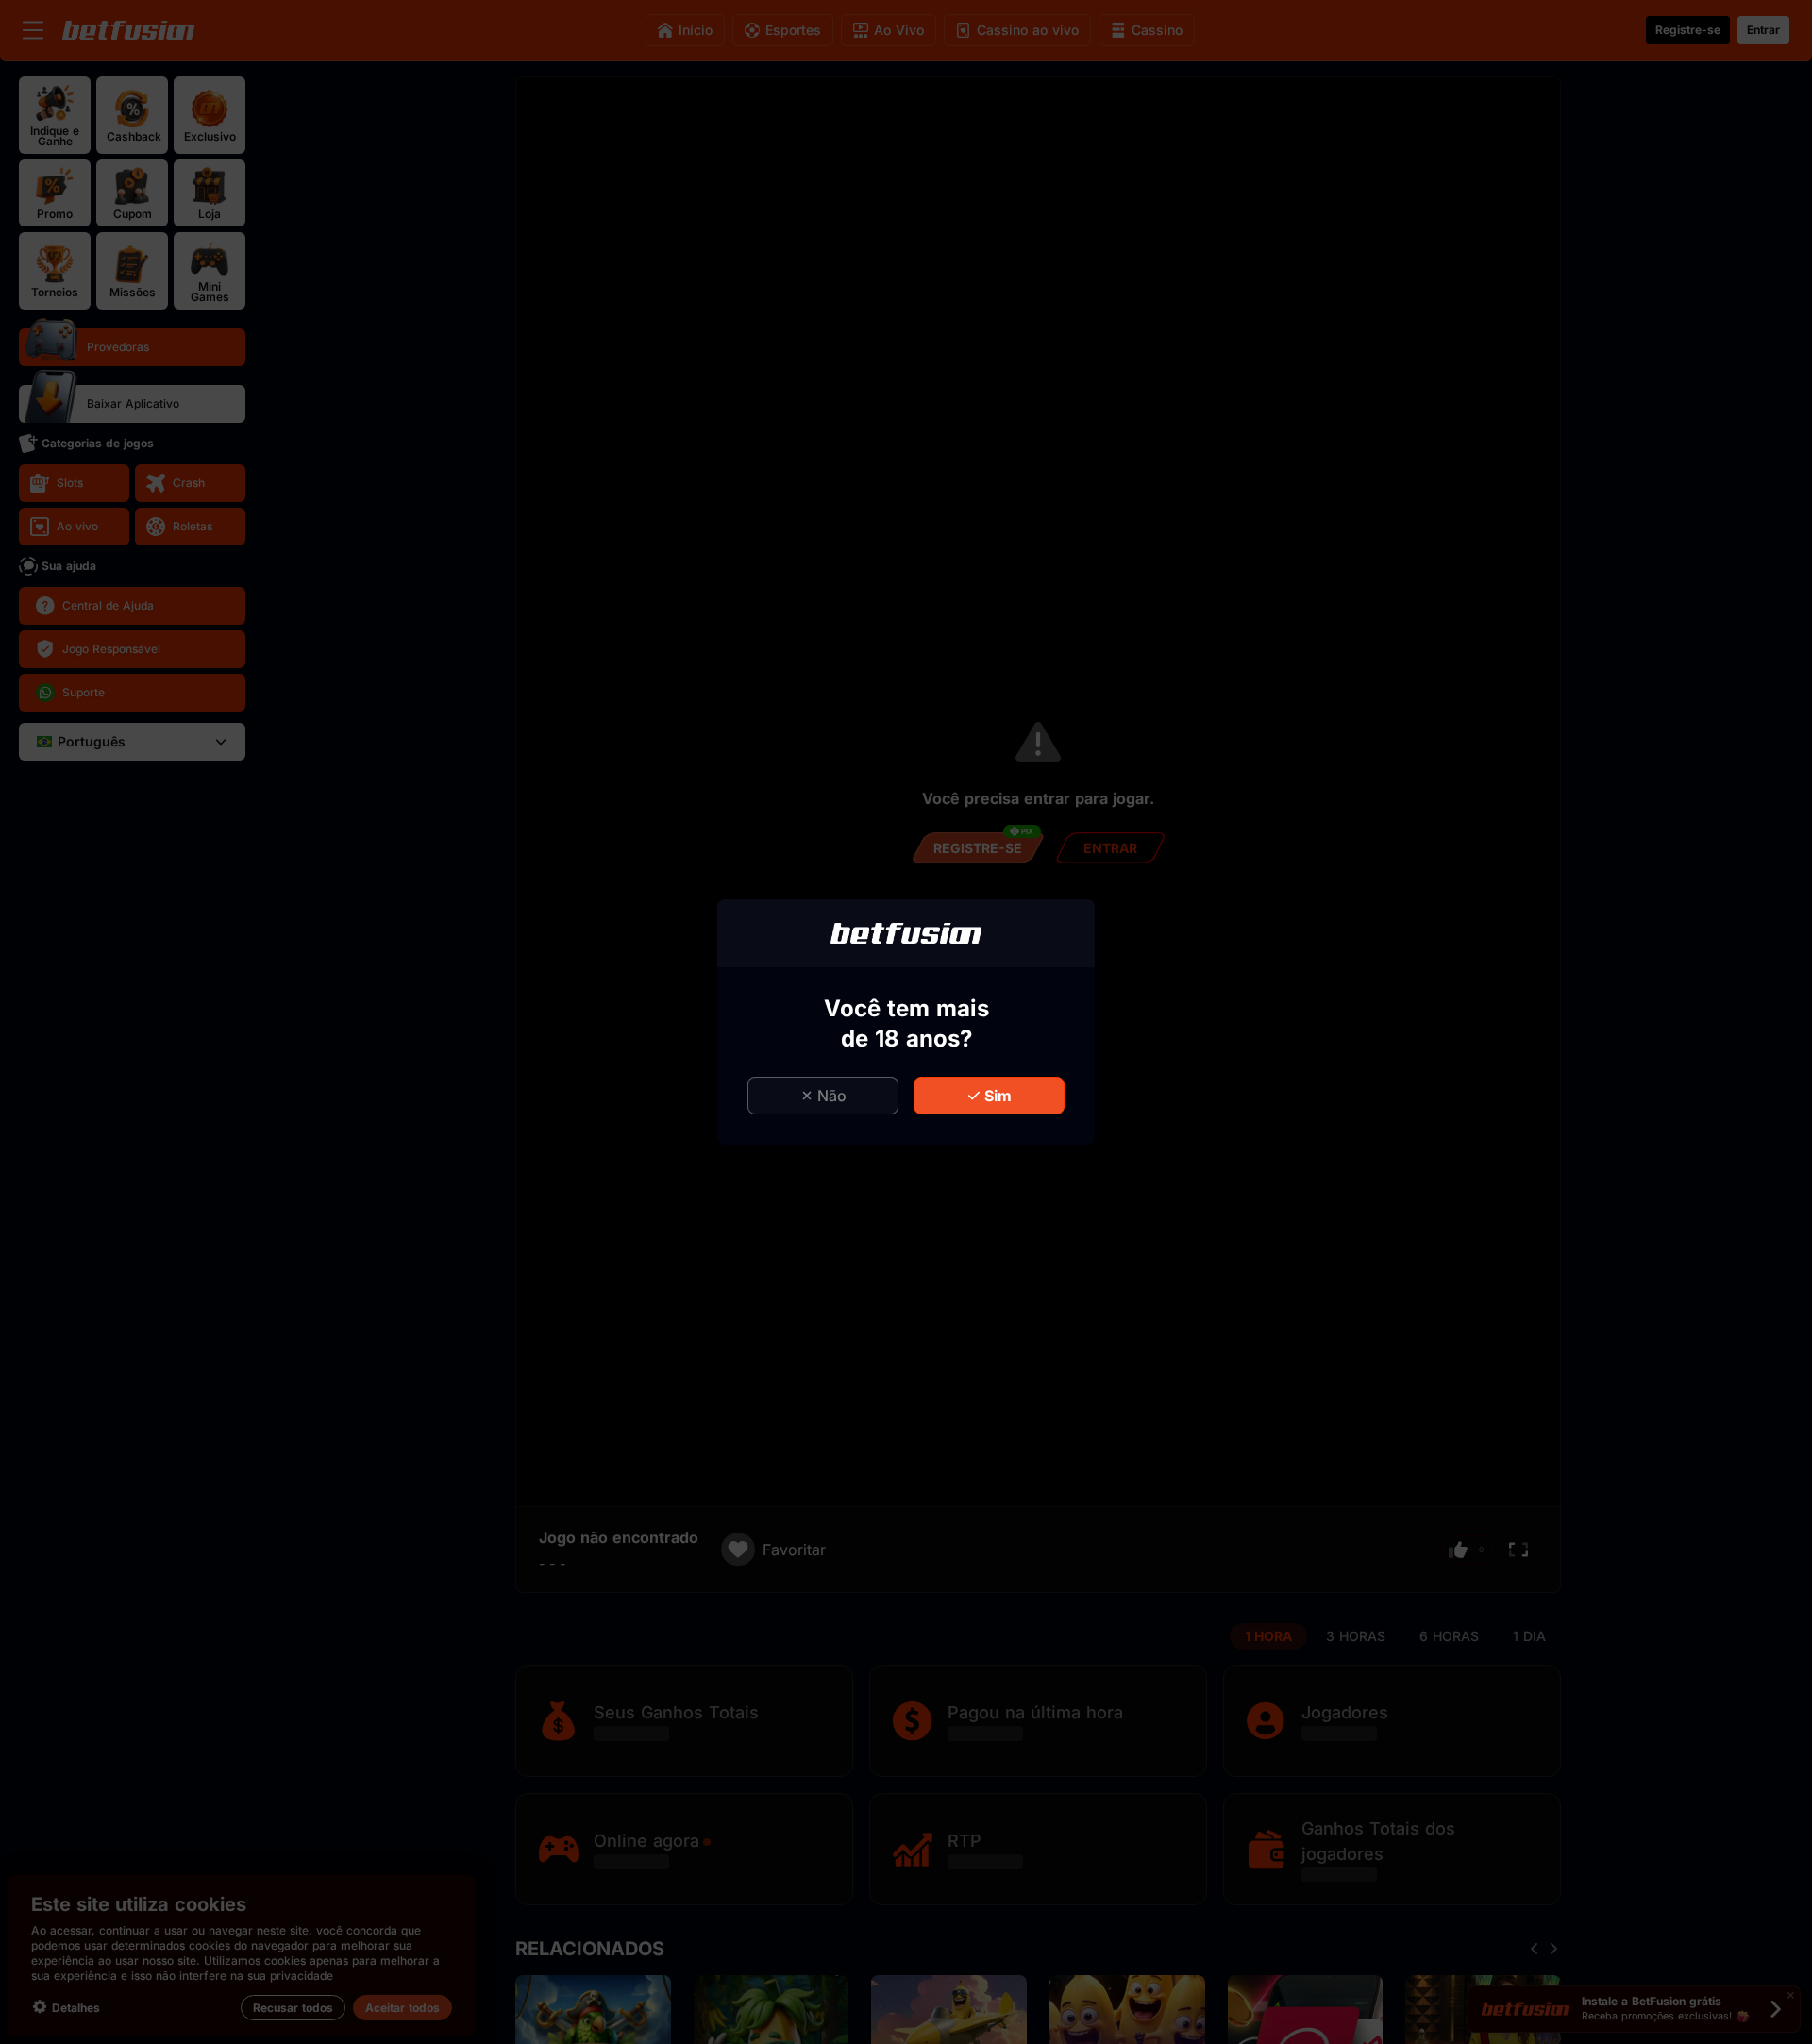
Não (832, 1096)
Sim (998, 1096)
